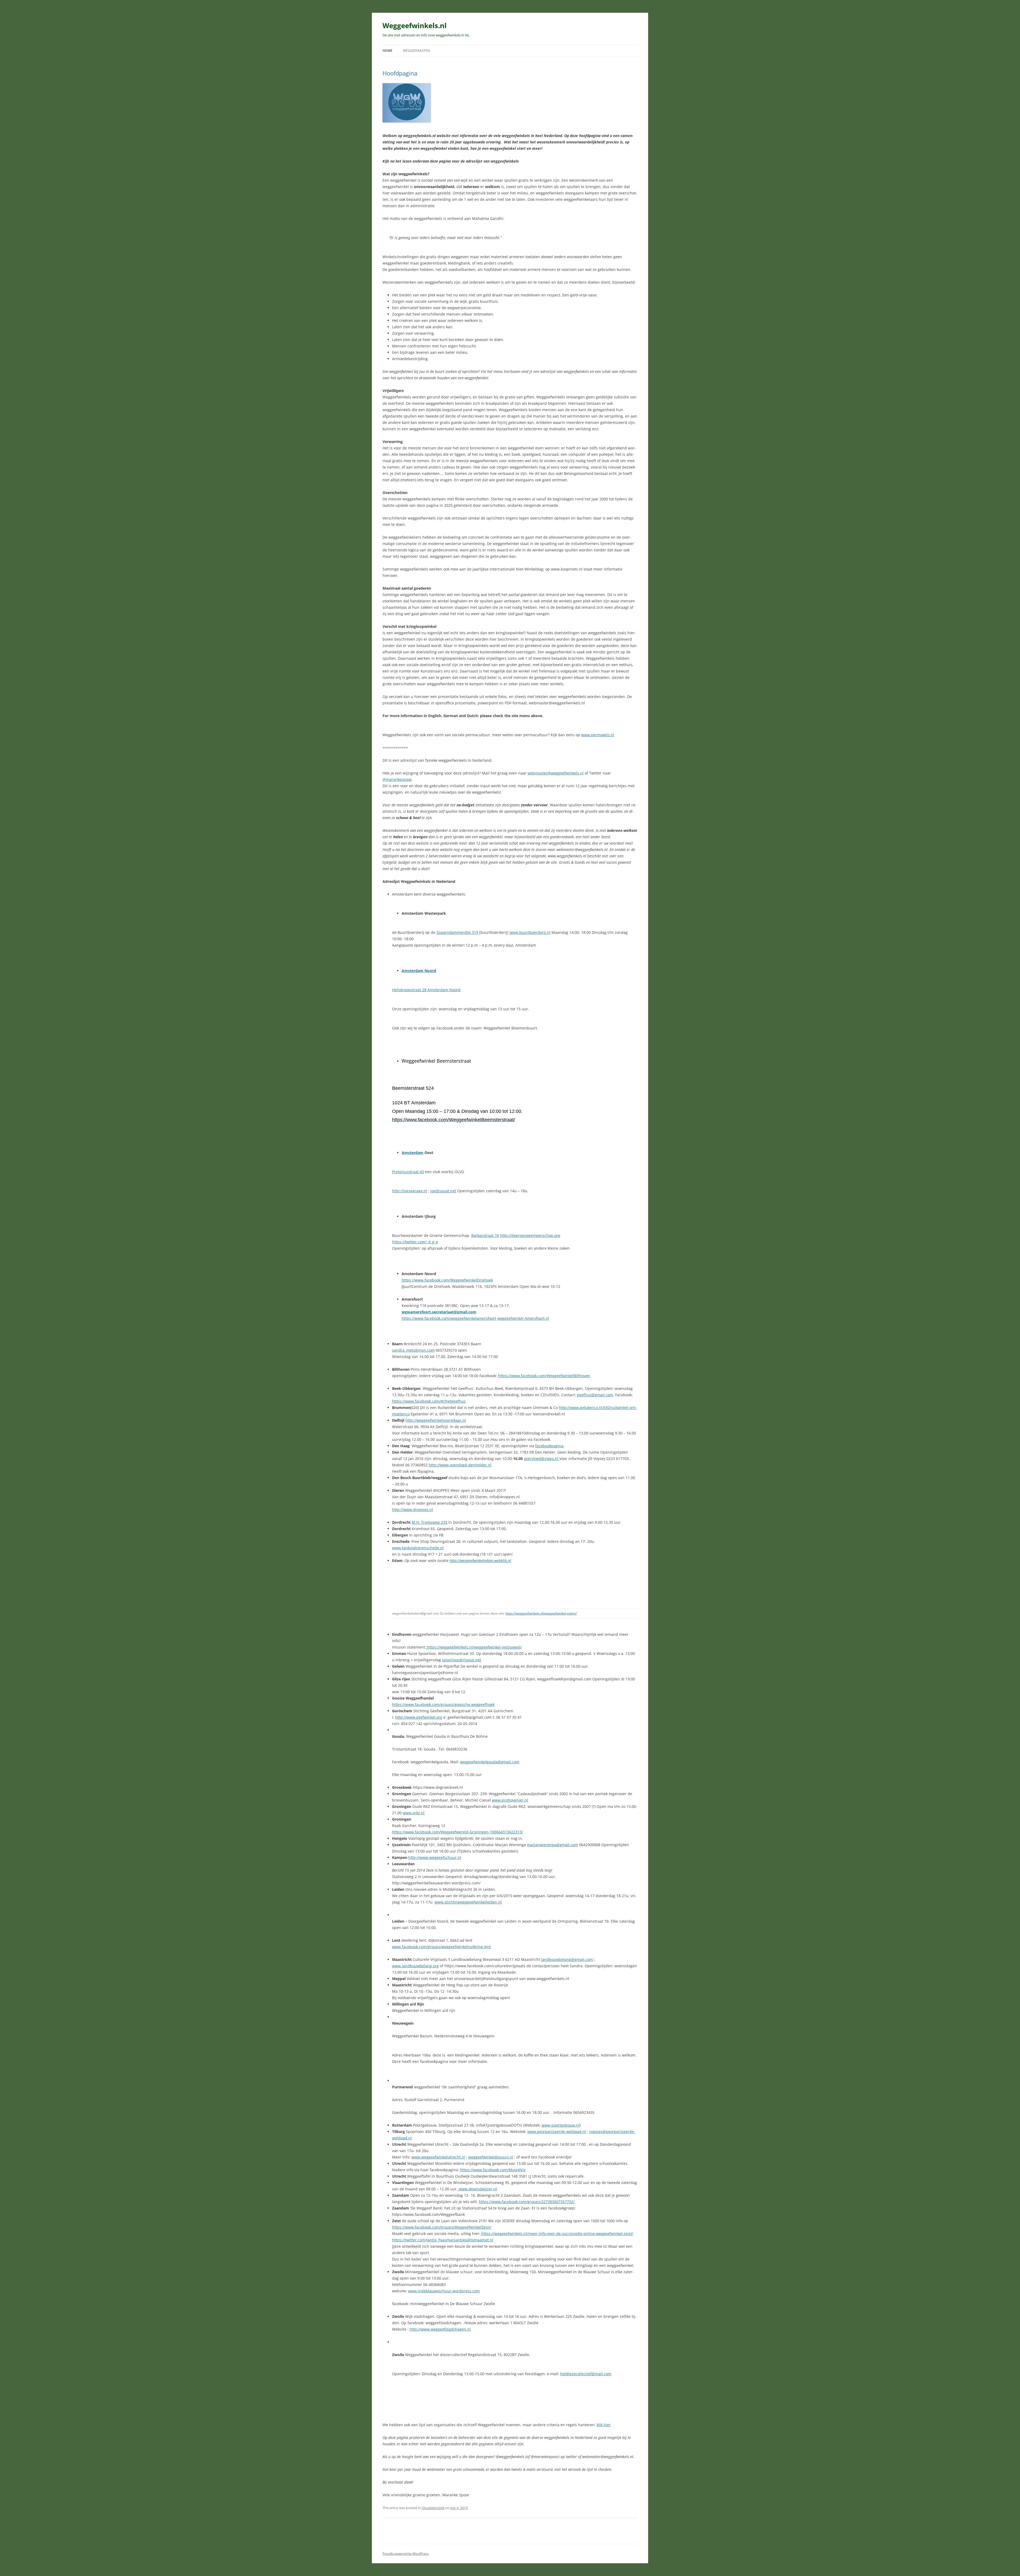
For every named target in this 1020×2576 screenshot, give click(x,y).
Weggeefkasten (416, 51)
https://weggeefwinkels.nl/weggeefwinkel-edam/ (541, 1613)
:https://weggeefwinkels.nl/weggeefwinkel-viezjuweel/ (474, 1647)
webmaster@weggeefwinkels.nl (556, 773)
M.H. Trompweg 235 (430, 1522)
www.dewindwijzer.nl (477, 2189)
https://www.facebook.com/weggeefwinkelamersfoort (449, 1318)
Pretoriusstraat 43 (408, 1172)
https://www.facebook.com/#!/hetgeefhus (429, 1401)
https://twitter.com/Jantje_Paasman (423, 2240)
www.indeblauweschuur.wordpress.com (444, 2291)
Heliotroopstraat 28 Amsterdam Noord (426, 990)
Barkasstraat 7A (485, 1235)
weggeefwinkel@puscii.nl (491, 2157)
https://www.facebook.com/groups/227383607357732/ (527, 2202)
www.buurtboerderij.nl (530, 932)
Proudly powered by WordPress (406, 2554)
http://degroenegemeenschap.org (530, 1235)
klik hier (604, 2425)
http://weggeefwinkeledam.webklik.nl (480, 1560)
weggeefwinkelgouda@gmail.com (490, 1762)
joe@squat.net (443, 1191)
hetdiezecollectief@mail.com (586, 2374)
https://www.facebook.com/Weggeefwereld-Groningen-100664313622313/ (458, 1832)
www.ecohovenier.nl (510, 1800)
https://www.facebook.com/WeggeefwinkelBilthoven (544, 1376)
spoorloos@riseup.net (462, 1660)
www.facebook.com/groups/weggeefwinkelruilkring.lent (441, 1947)
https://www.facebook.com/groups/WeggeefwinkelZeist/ (442, 2227)
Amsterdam (413, 1153)
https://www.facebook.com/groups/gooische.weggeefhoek (443, 1704)
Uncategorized (433, 2508)
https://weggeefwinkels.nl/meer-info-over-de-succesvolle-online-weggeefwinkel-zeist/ (557, 2234)
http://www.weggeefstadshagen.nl (440, 2329)
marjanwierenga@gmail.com (552, 1845)
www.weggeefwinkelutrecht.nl (438, 2157)
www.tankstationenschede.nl (418, 1548)
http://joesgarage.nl (410, 1191)
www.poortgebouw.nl (561, 2125)
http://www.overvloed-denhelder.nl (460, 1465)
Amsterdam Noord (419, 971)
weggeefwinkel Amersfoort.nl (523, 1318)
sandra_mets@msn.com (413, 1350)
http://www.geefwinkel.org (419, 1717)
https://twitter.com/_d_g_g (415, 1242)
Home (387, 51)
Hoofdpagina (400, 73)
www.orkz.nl (414, 1813)
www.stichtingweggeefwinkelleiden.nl (468, 1902)
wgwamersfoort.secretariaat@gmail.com (439, 1312)
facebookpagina (549, 1446)
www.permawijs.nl (598, 735)
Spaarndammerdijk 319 (457, 932)
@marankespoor (397, 779)
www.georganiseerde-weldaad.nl (557, 2132)
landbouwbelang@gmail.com (567, 1959)
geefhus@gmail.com (595, 1395)
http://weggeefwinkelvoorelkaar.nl (436, 1420)
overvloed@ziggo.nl (542, 1459)
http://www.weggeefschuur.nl (435, 1857)
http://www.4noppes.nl (413, 1510)
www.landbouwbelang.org (415, 1966)
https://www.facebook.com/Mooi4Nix (493, 2170)
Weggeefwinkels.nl (415, 25)
